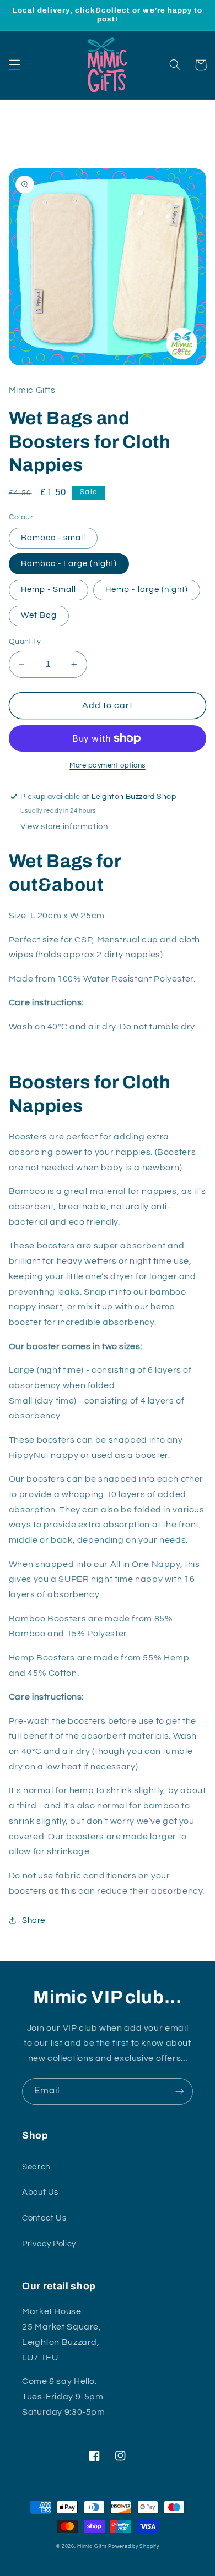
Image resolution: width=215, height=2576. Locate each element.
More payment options (108, 766)
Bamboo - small (53, 538)
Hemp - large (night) (147, 590)
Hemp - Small (49, 590)
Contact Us (44, 2218)
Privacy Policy (49, 2244)
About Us (40, 2192)
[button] (14, 65)
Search (36, 2167)
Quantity (25, 642)
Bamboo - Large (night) (69, 564)
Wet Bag (39, 615)
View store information (64, 827)
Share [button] (34, 1920)
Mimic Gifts (92, 2547)
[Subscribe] (180, 2092)
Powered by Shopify (133, 2547)
